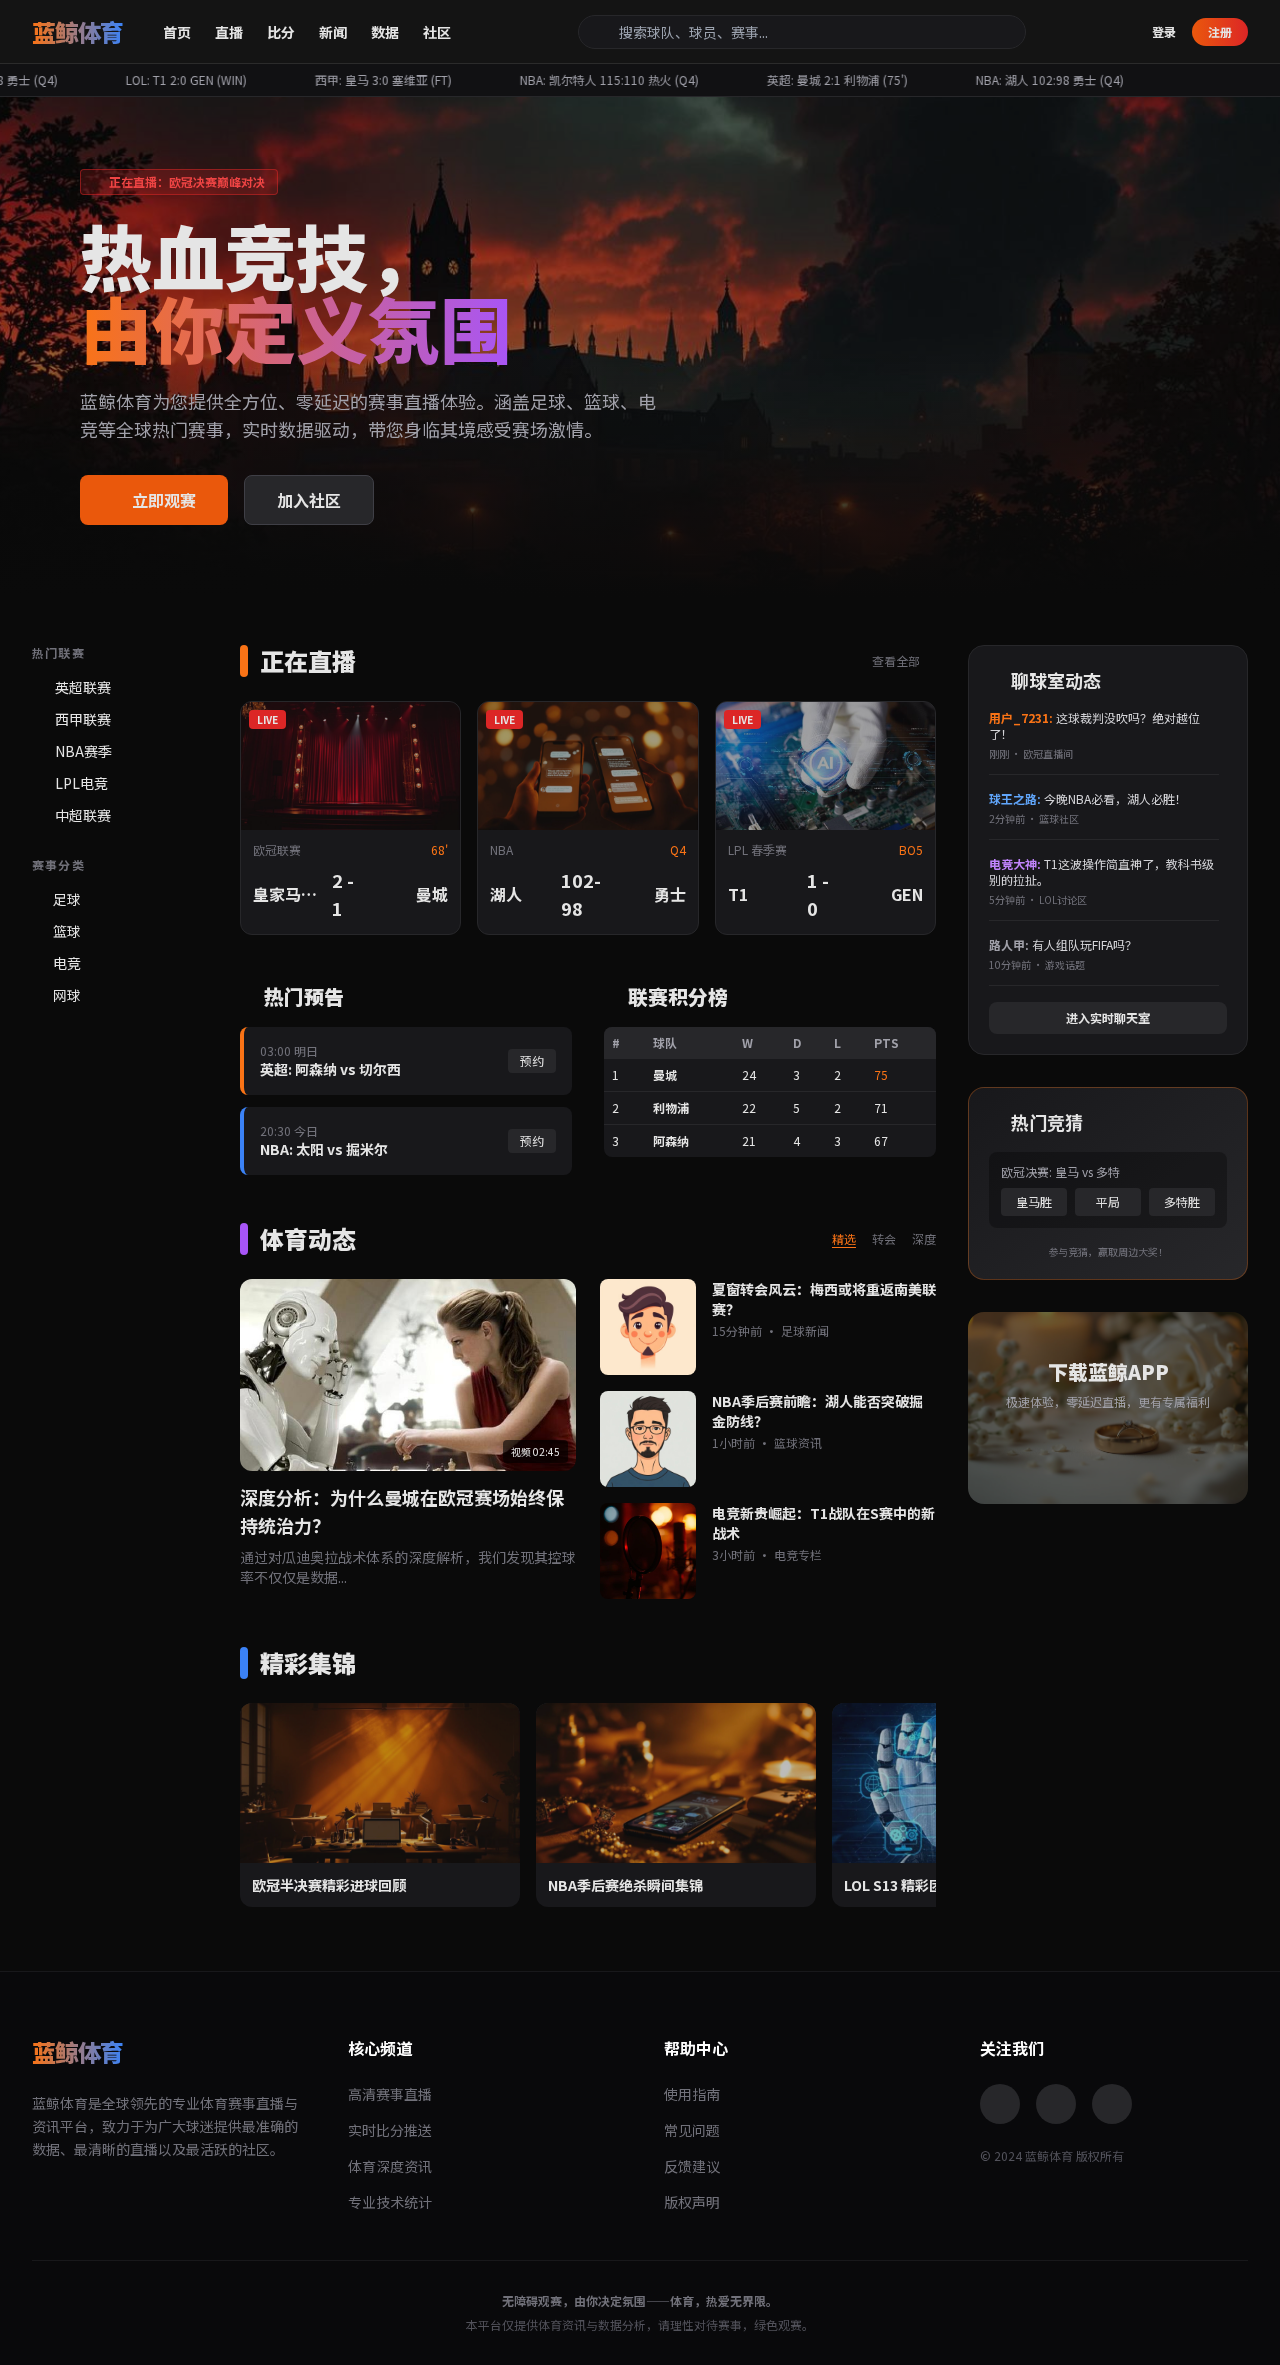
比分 (281, 32)
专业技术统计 (390, 2202)
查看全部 (897, 661)
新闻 (333, 32)
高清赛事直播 (390, 2094)
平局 (1108, 1201)
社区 (437, 32)
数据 (385, 32)
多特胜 (1182, 1201)
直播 (229, 32)
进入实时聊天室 (1108, 1017)
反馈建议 (692, 2166)
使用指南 (692, 2094)
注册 (1220, 31)
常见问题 (692, 2130)
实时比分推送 (390, 2130)
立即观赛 (164, 500)
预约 (532, 1060)
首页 (177, 32)
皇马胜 (1034, 1201)
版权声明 (692, 2202)
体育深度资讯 (390, 2166)
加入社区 (309, 500)
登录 (1164, 32)
